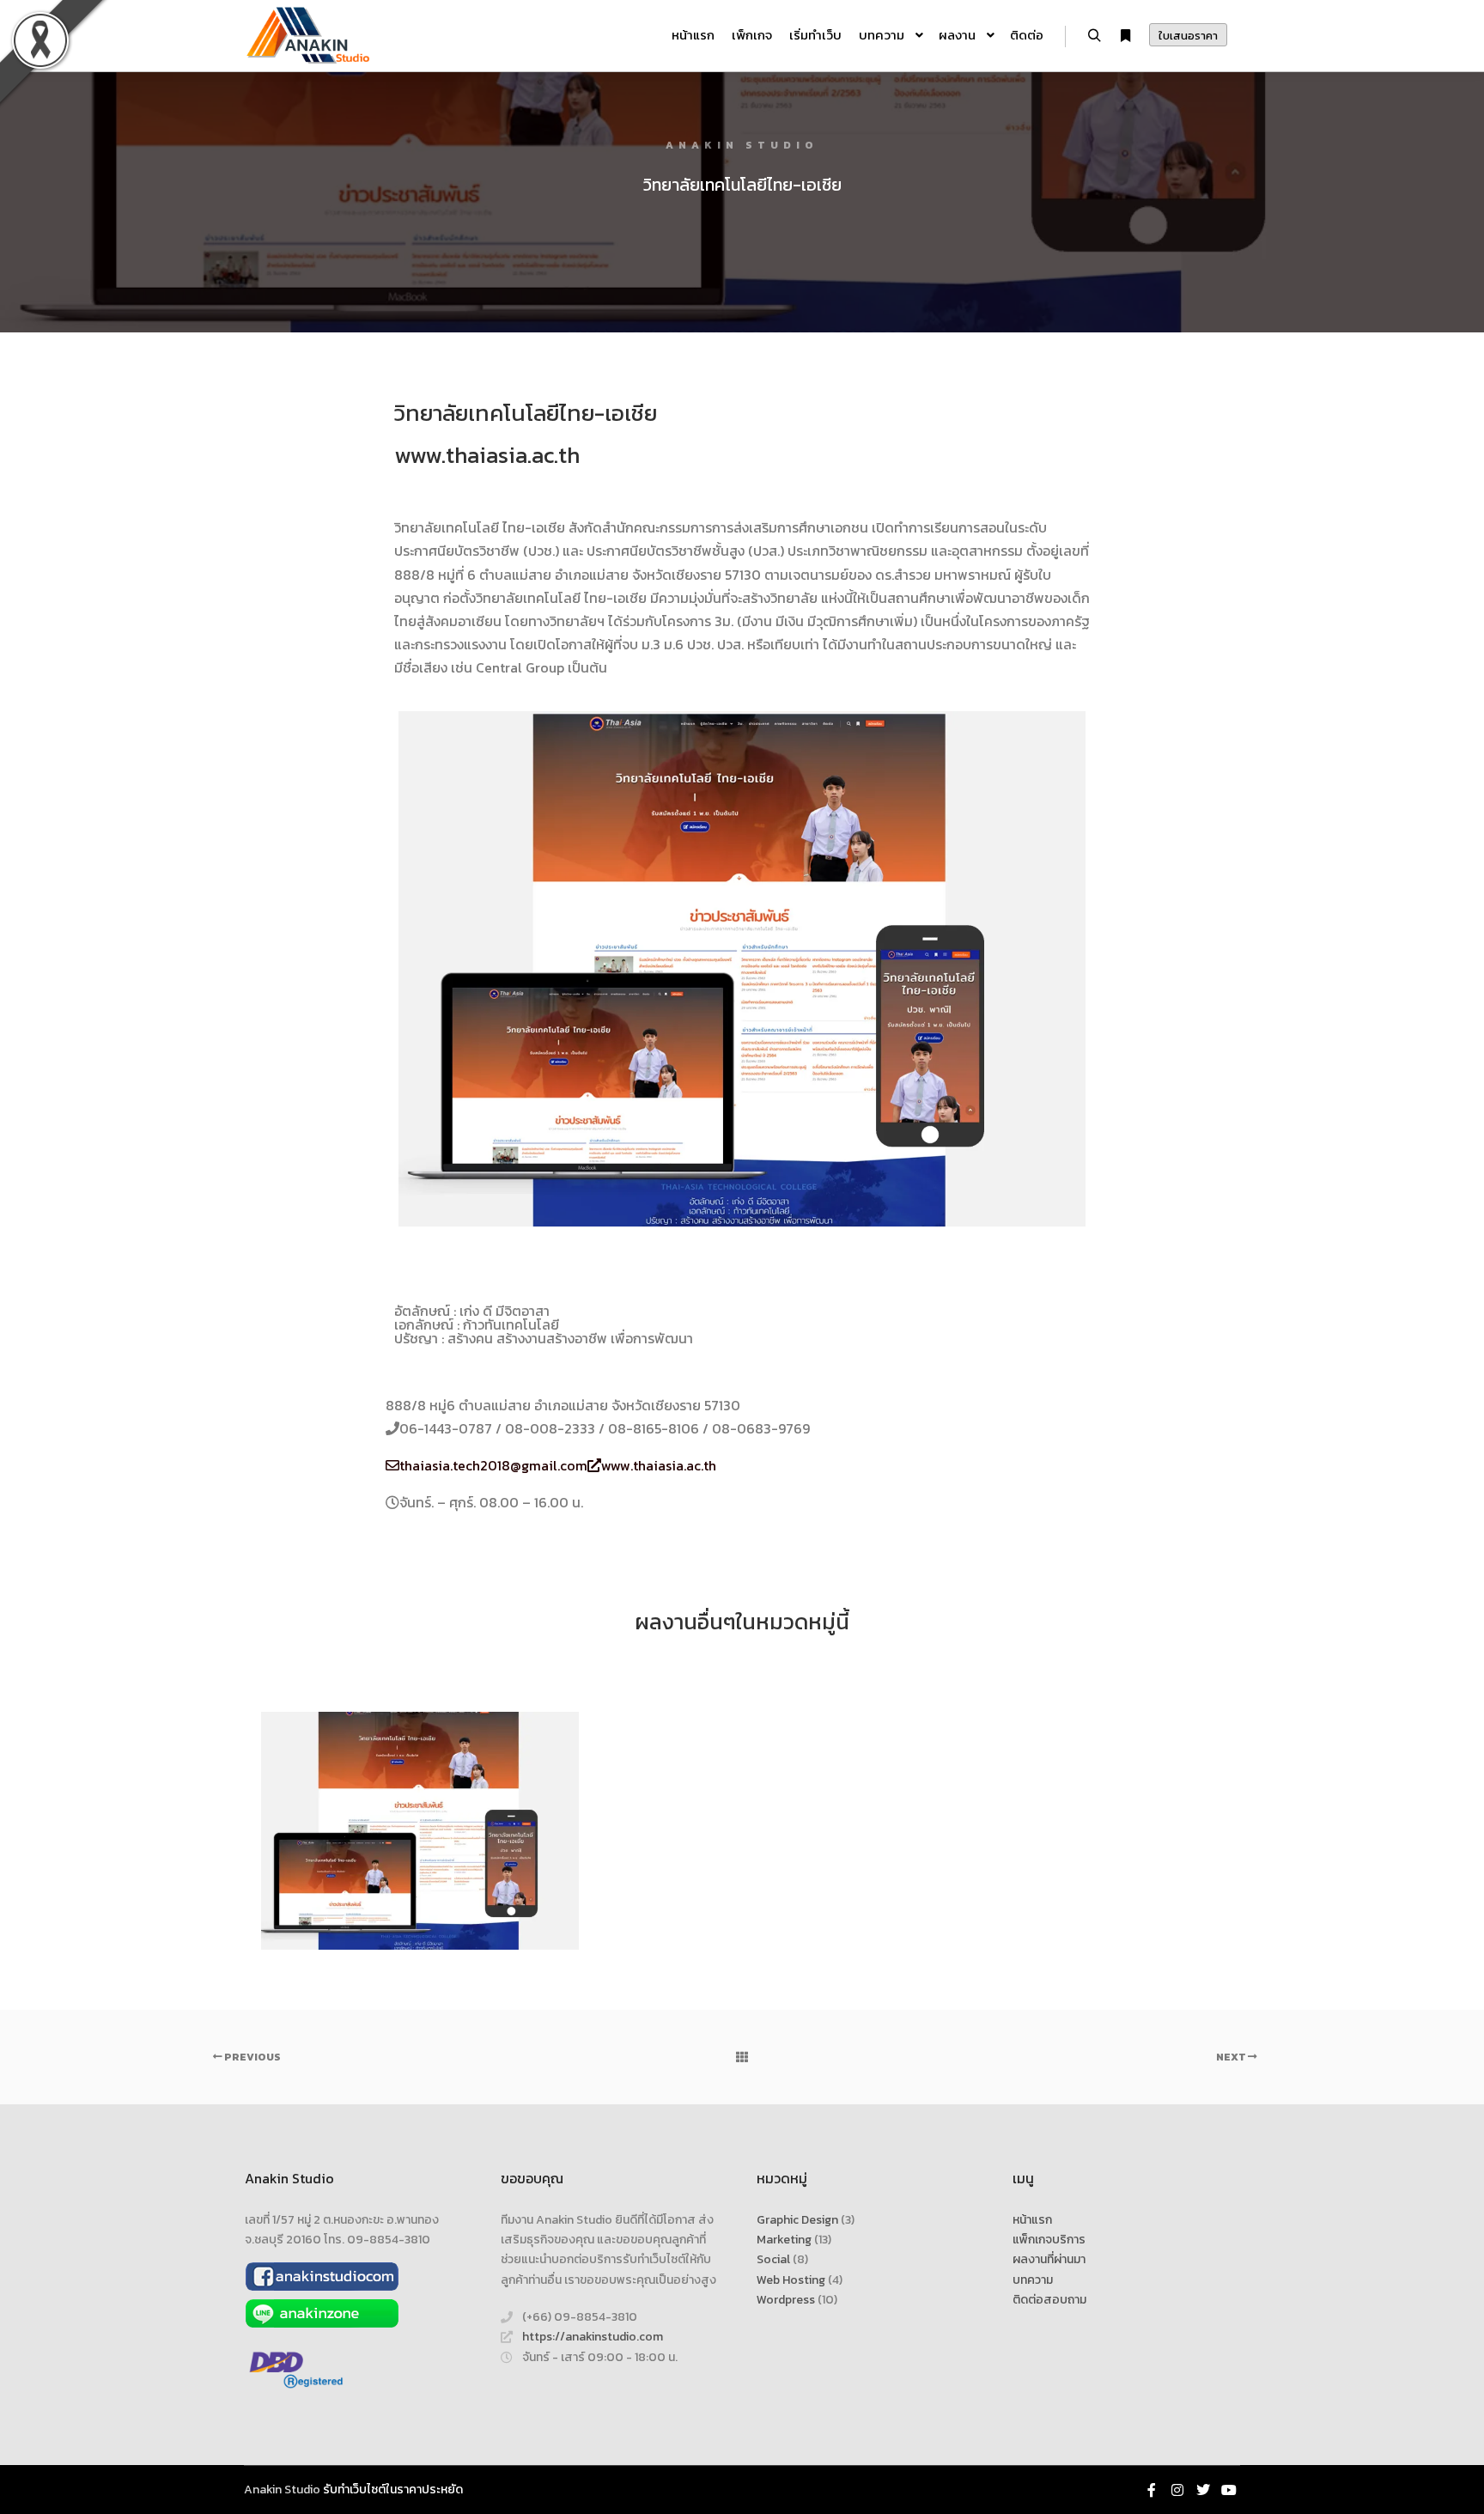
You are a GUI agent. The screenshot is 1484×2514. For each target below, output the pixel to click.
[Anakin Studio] (308, 36)
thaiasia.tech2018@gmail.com (493, 1465)
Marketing (784, 2240)
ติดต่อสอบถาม (1049, 2300)
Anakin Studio (282, 2490)
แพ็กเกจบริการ (1049, 2240)
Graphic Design (797, 2220)
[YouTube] (1229, 2490)
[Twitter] (1203, 2490)
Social (773, 2259)
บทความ (1033, 2280)
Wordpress (786, 2300)
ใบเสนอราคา (1188, 36)
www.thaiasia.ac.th (487, 455)
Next (1232, 2057)
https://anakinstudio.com (593, 2337)
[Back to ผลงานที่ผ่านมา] (742, 2057)
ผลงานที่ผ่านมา (1049, 2259)
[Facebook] (1152, 2490)
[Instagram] (1177, 2490)
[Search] (1094, 36)
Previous (252, 2057)
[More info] (1125, 36)
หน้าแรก (1032, 2220)
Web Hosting (791, 2280)
